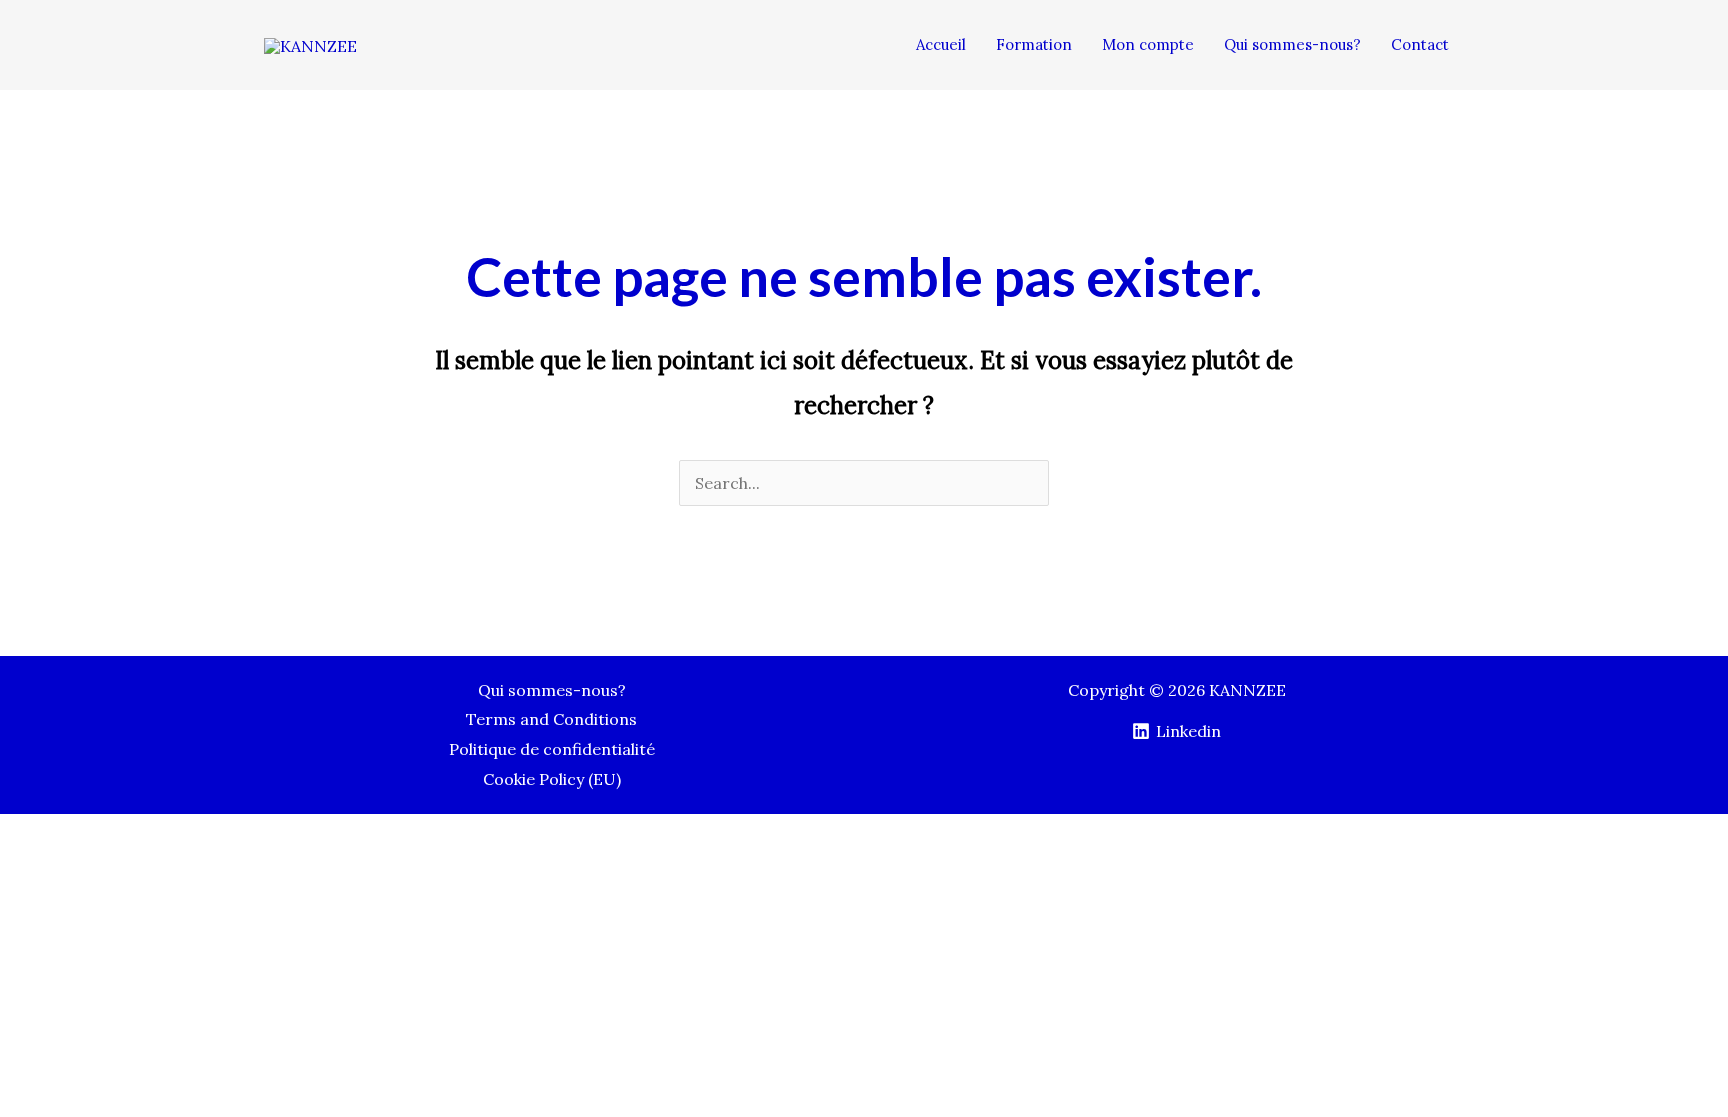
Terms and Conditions (551, 719)
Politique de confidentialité (552, 749)
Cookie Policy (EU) (552, 779)
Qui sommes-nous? (552, 690)
